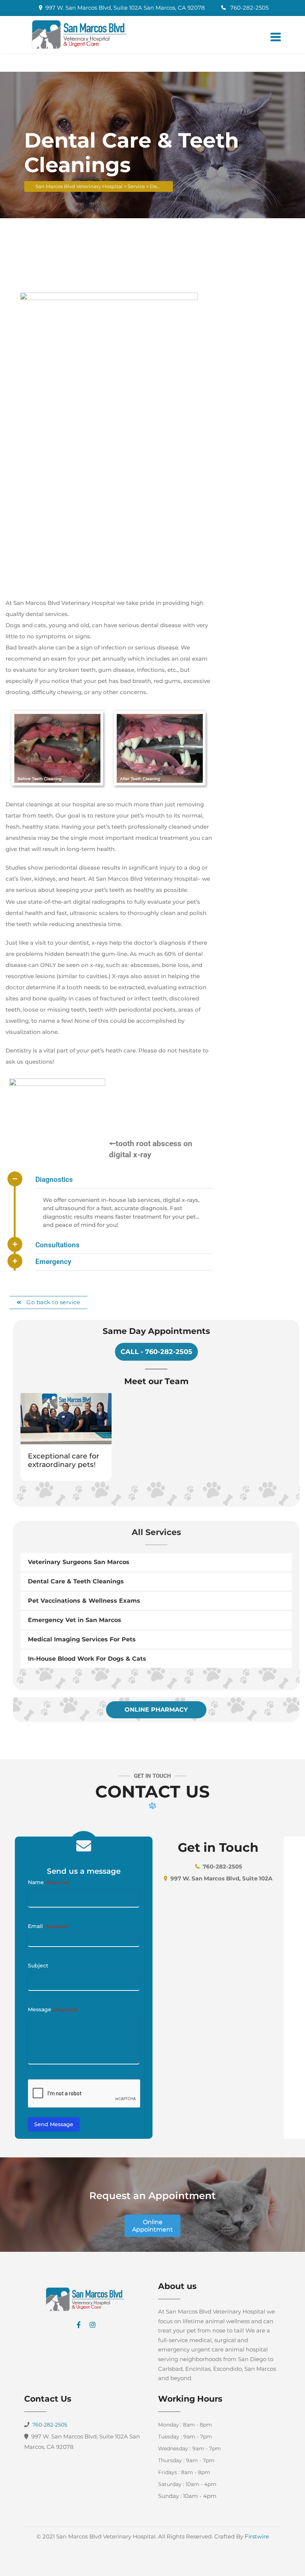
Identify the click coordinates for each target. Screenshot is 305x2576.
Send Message (54, 2124)
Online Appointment (152, 2226)
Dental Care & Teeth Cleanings (76, 1581)
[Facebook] (78, 2325)
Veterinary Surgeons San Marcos (79, 1562)
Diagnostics (54, 1179)
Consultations (57, 1245)
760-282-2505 (249, 8)
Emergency (53, 1262)
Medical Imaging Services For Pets (82, 1639)
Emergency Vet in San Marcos (75, 1620)
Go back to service (53, 1302)
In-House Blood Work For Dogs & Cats (87, 1659)
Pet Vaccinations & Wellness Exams (84, 1601)
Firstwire (257, 2536)
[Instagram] (93, 2325)
